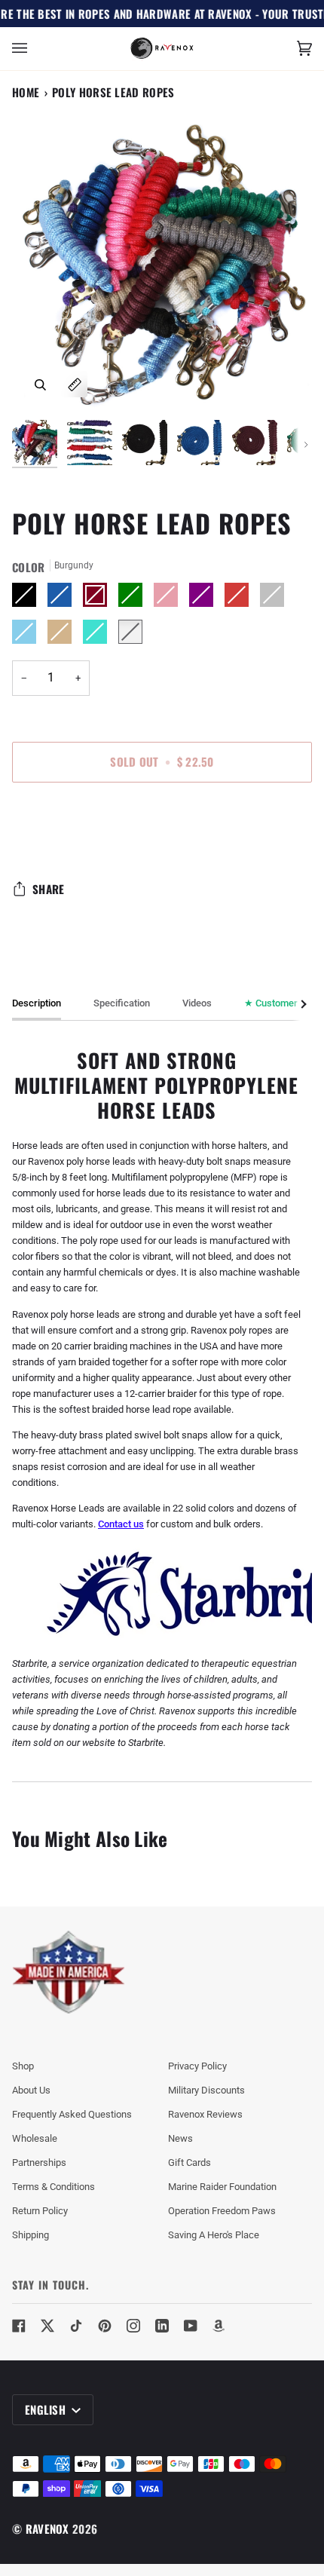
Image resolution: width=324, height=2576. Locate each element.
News (180, 2138)
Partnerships (39, 2162)
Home (26, 92)
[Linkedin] (162, 2326)
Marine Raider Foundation (222, 2187)
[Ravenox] (69, 1973)
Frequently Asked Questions (72, 2114)
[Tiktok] (76, 2326)
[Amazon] (219, 2326)
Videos (197, 1003)
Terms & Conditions (53, 2187)
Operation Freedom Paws (222, 2211)
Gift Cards (190, 2162)
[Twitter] (47, 2326)
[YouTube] (191, 2326)
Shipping (31, 2235)
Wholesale (35, 2138)
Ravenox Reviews (205, 2114)
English (47, 2409)
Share (49, 889)
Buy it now (162, 825)
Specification (122, 1003)
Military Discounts (206, 2090)
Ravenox (47, 2529)
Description (37, 1003)
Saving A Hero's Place (214, 2235)
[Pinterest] (105, 2326)
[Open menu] (35, 49)
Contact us (121, 1524)
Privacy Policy (197, 2066)
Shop (23, 2066)
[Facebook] (19, 2326)
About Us (31, 2090)
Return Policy (40, 2211)
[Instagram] (133, 2326)
